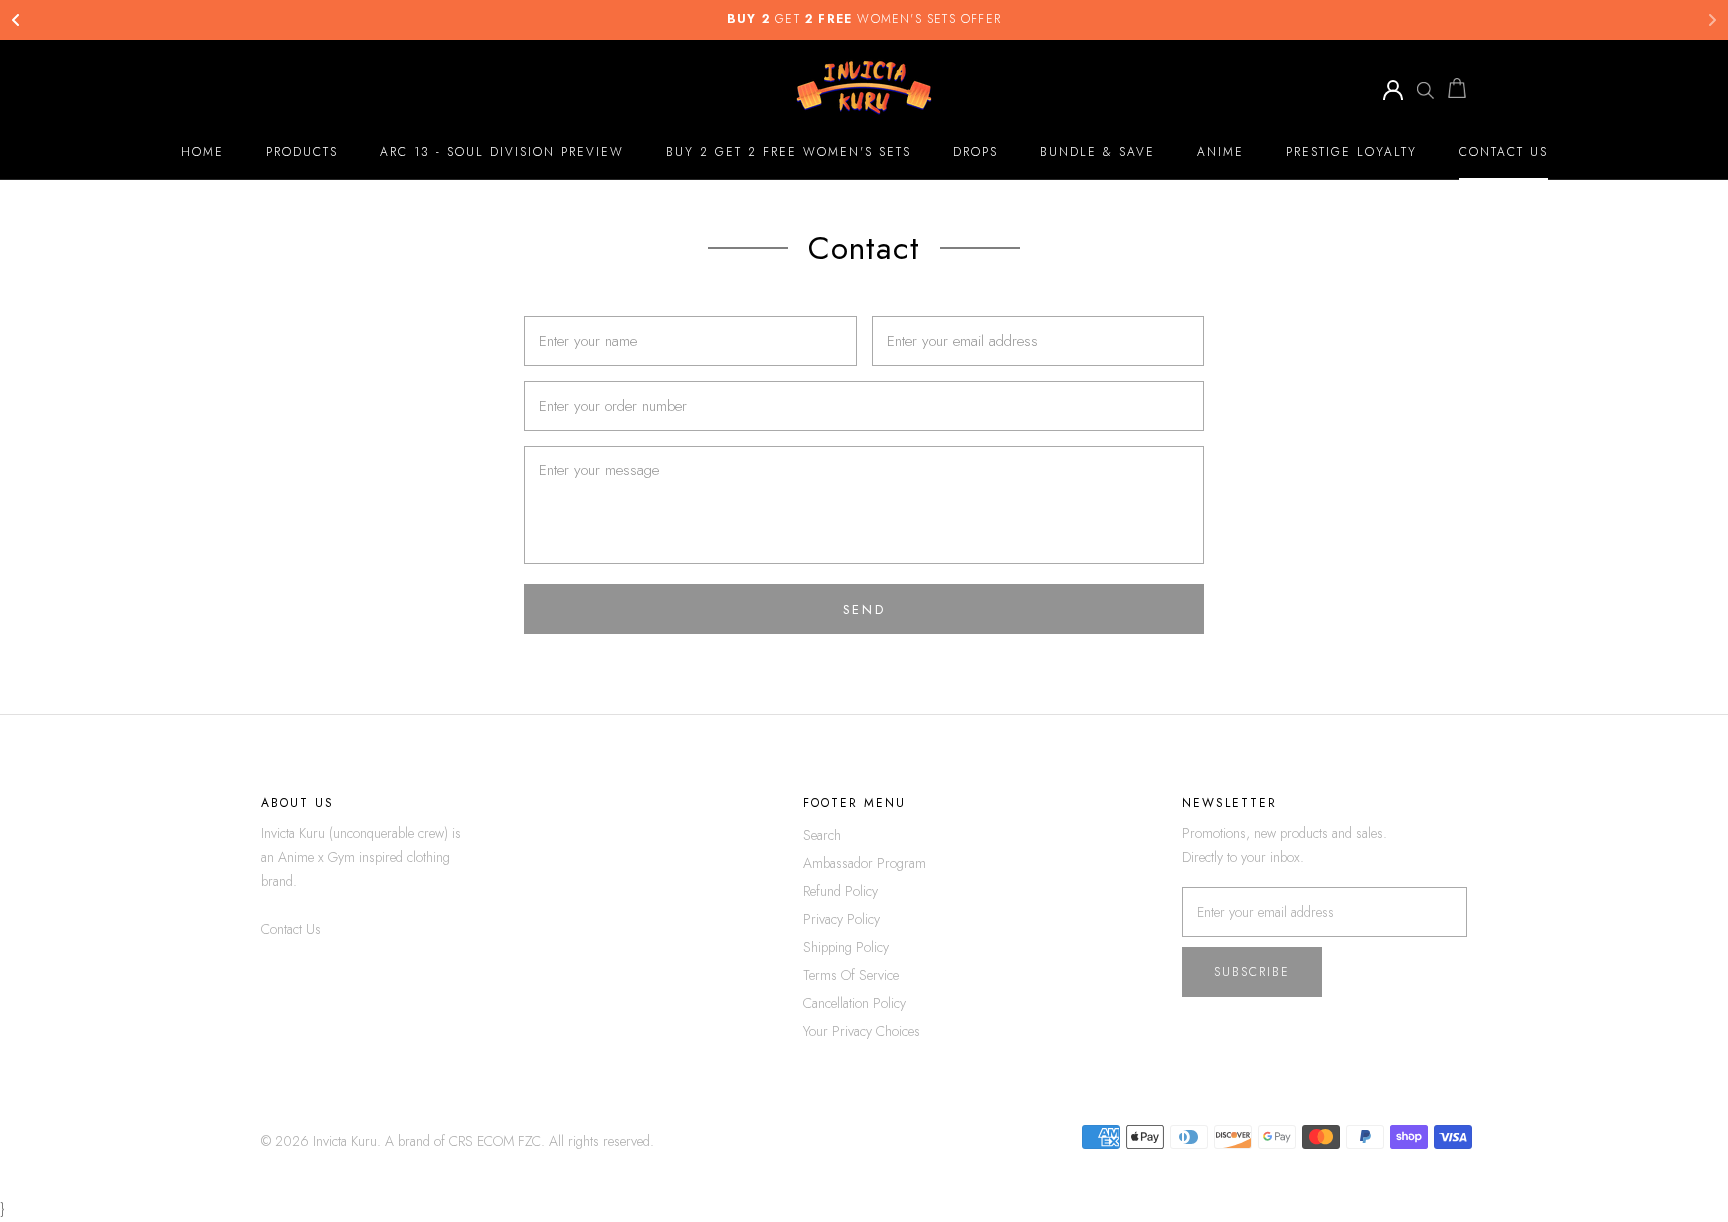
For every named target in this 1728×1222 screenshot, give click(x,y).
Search (822, 835)
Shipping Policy (846, 947)
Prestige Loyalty (1351, 152)
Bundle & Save (1097, 152)
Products (302, 152)
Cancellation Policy (854, 1003)
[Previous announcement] (15, 20)
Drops (975, 152)
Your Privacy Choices (861, 1031)
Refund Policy (840, 891)
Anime (1220, 152)
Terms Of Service (851, 975)
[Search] (1425, 88)
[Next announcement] (1712, 20)
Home (202, 152)
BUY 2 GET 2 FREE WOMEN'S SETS (788, 152)
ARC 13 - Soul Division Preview (502, 152)
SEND (864, 609)
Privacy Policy (841, 919)
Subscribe (1252, 972)
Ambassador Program (864, 863)
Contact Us (1503, 152)
